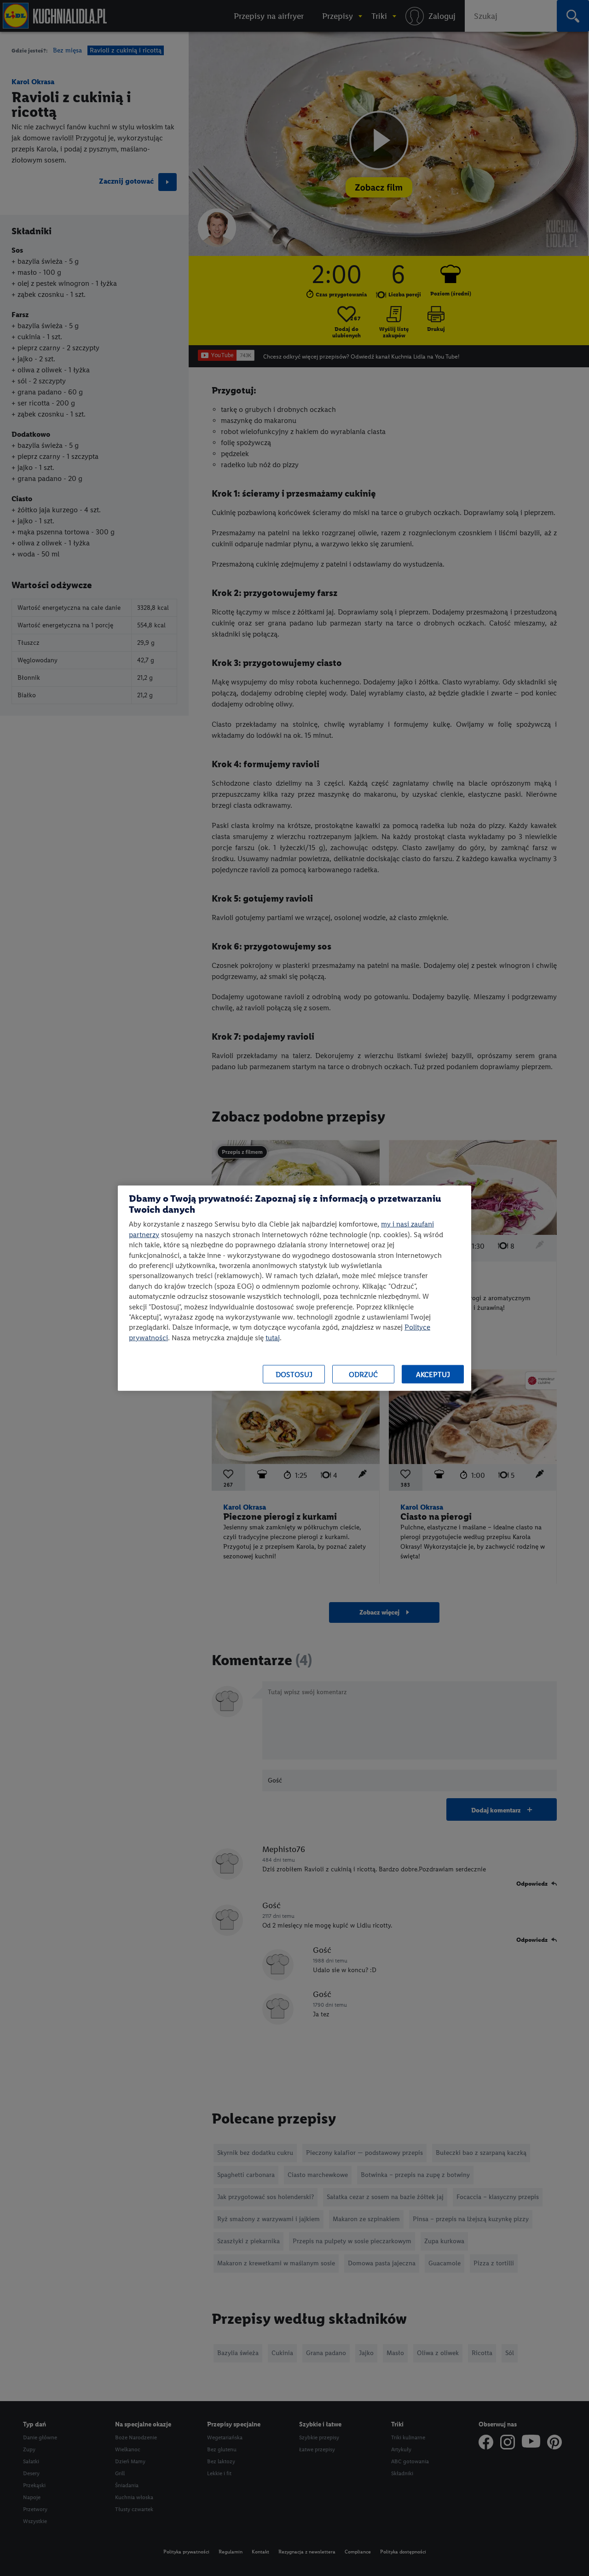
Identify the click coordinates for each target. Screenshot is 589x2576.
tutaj (273, 1337)
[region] (294, 1288)
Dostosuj (294, 1374)
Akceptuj (433, 1374)
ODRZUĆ (363, 1374)
